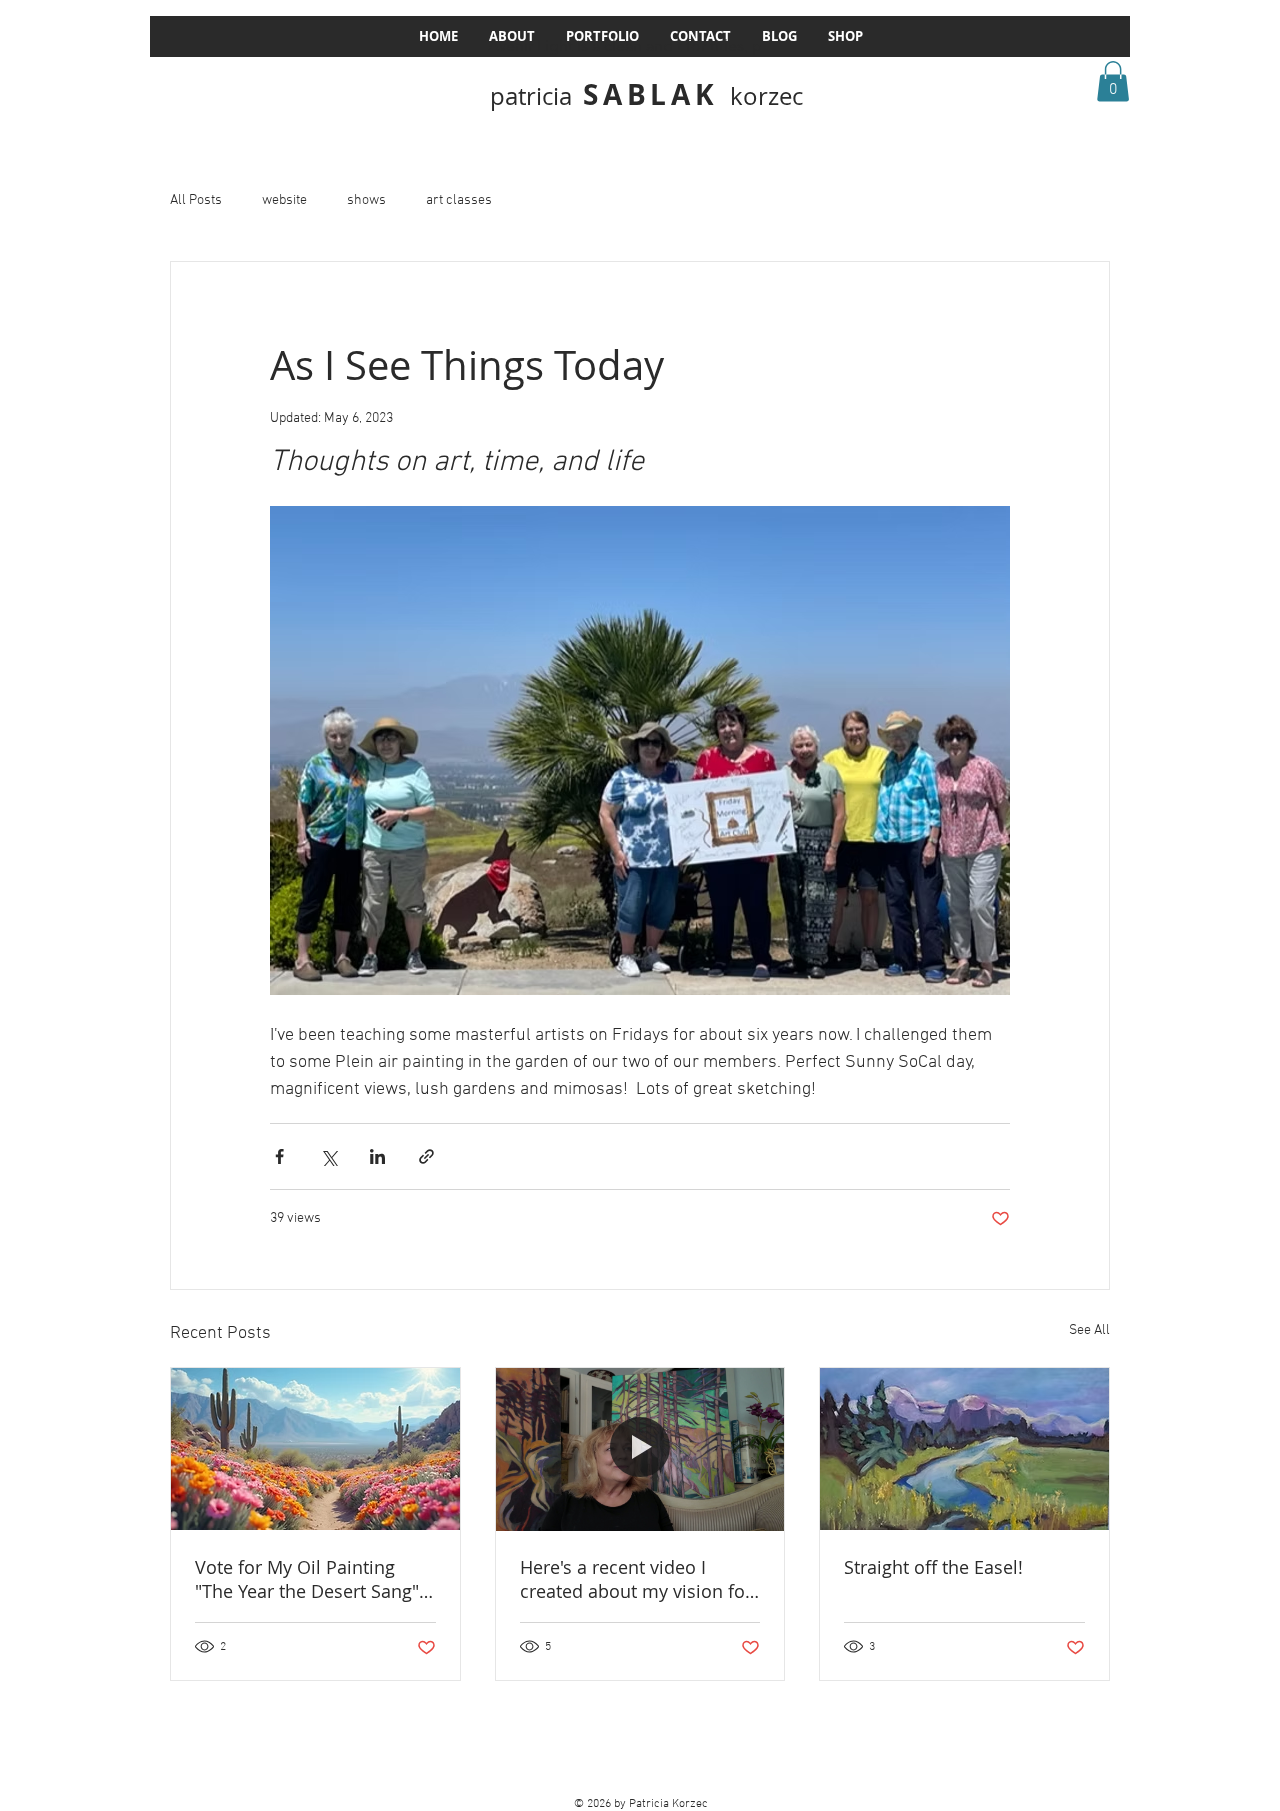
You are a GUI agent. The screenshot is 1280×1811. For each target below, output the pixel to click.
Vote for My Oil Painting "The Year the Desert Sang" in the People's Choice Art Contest (307, 1579)
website (284, 200)
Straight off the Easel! (933, 1567)
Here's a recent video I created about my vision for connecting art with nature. (636, 1579)
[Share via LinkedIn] (377, 1156)
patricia (531, 96)
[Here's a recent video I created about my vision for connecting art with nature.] (640, 1449)
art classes (459, 200)
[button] (1113, 81)
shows (366, 200)
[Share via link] (426, 1156)
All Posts (196, 200)
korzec (766, 96)
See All (1089, 1330)
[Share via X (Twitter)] (328, 1156)
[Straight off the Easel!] (964, 1449)
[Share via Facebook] (279, 1156)
